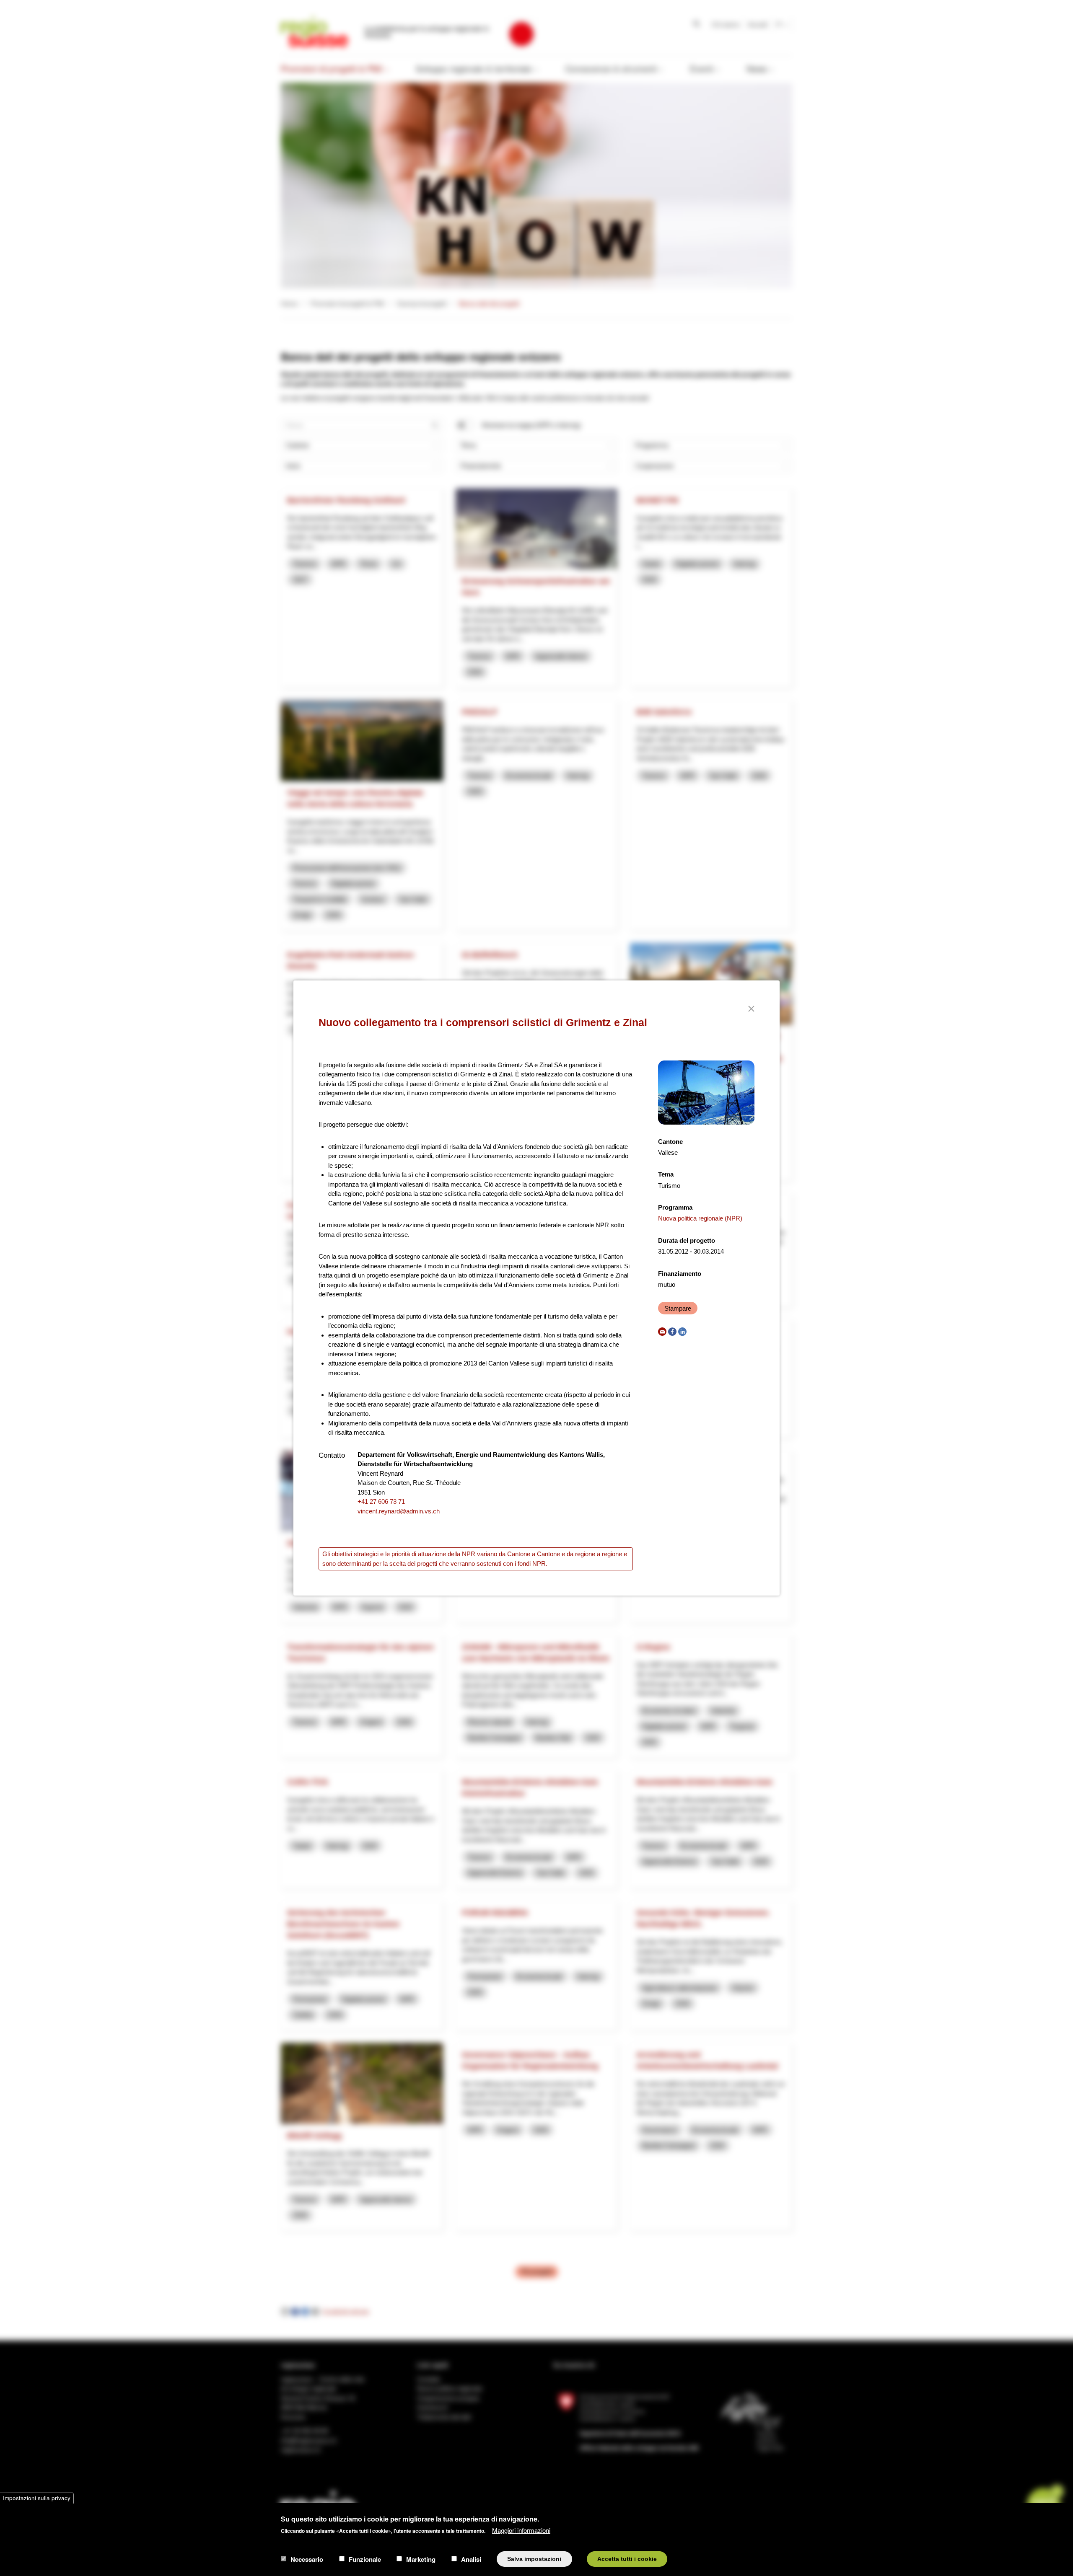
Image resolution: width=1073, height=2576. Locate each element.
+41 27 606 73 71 (381, 1501)
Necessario (307, 2559)
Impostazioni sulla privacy (37, 2498)
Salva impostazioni (534, 2559)
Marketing (421, 2559)
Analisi (471, 2559)
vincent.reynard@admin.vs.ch (399, 1511)
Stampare (678, 1308)
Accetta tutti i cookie (627, 2559)
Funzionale (365, 2559)
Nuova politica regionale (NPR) (700, 1218)
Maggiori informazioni (521, 2530)
